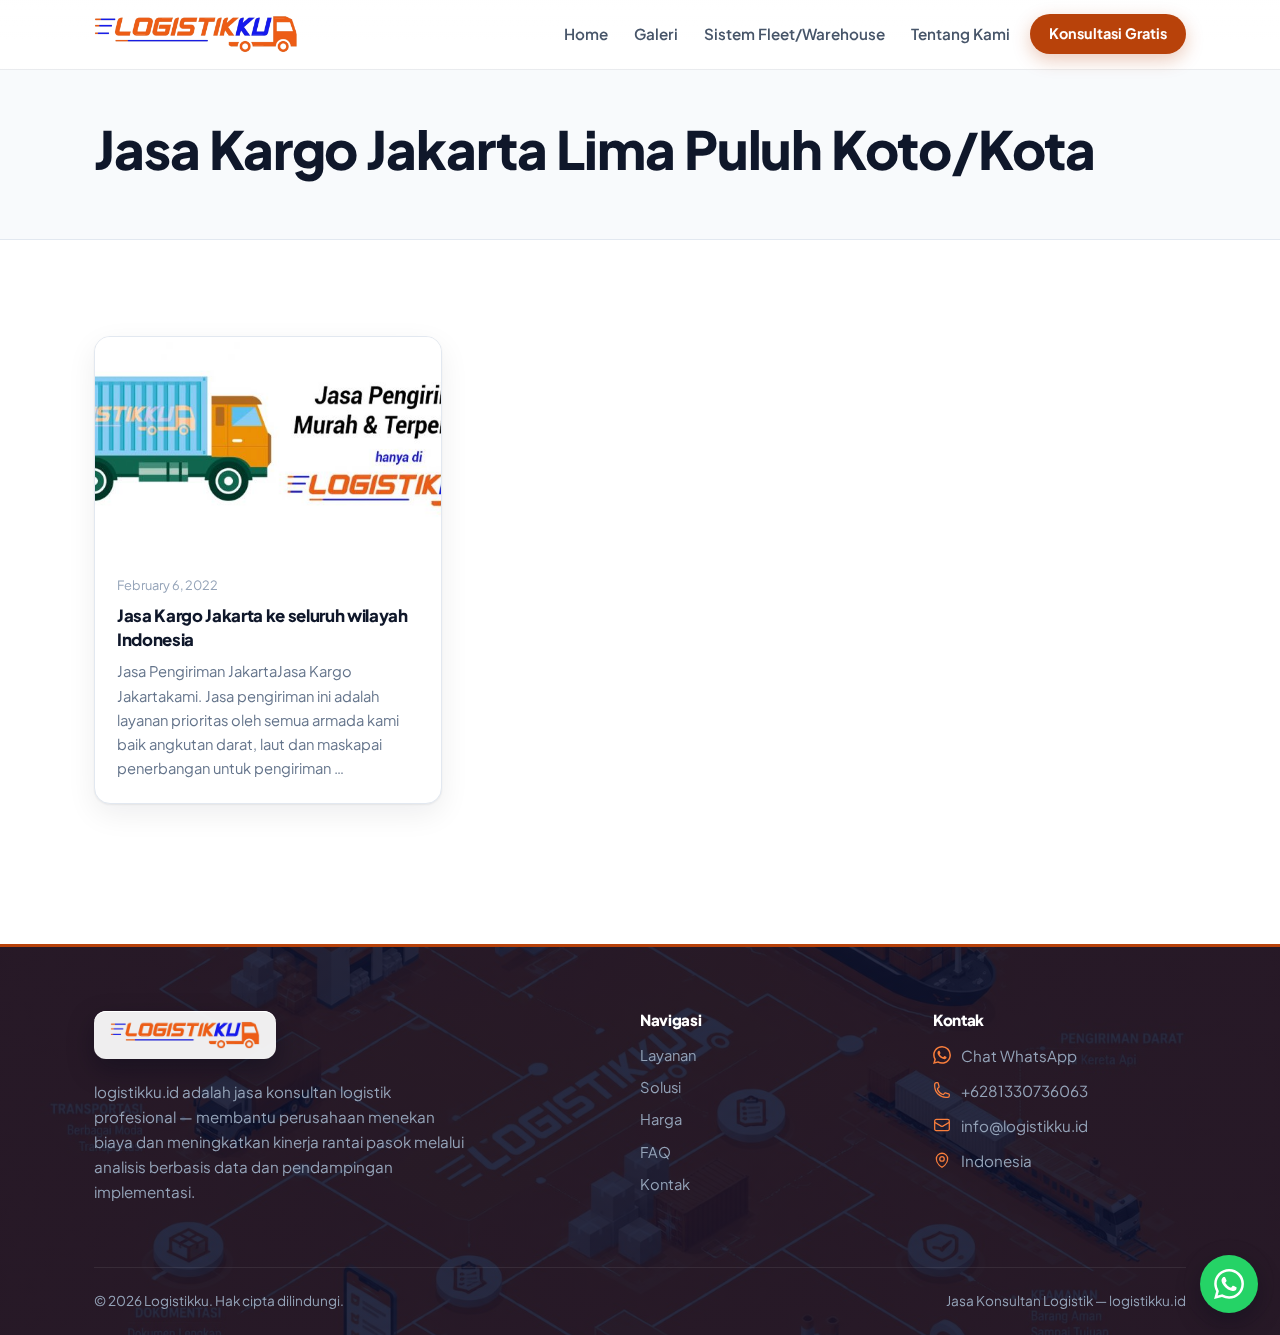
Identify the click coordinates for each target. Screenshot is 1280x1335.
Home (586, 33)
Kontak (665, 1184)
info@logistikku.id (1024, 1125)
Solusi (660, 1087)
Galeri (656, 33)
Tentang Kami (960, 33)
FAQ (655, 1152)
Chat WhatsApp (1019, 1055)
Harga (661, 1119)
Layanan (668, 1055)
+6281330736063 (1024, 1090)
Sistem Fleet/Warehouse (794, 33)
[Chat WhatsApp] (1229, 1284)
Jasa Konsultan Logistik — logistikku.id (1066, 1300)
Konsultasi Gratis (1108, 33)
